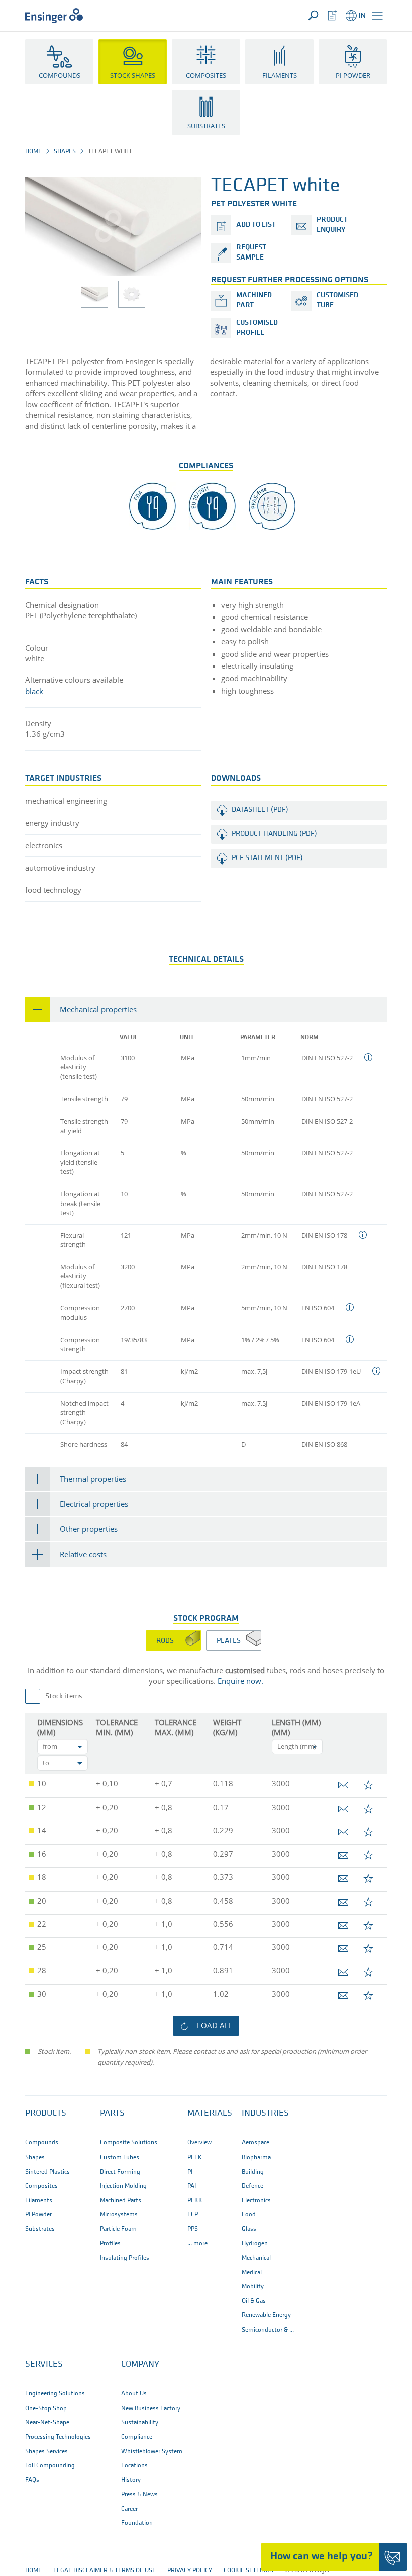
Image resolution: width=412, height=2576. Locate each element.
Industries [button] (265, 2114)
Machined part (254, 300)
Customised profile (257, 328)
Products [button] (46, 2114)
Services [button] (44, 2365)
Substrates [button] (206, 126)
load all (215, 2025)
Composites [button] (206, 75)
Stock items (64, 1697)
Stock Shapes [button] (133, 75)
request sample (251, 253)
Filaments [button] (280, 75)
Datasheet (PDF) (260, 810)
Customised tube (337, 300)
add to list (256, 225)
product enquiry (332, 225)
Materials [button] (210, 2114)
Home (33, 152)
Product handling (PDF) (274, 834)
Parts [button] (112, 2114)
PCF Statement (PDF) (267, 858)
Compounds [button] (60, 75)
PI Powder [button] (353, 75)
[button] (377, 16)
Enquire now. (240, 1681)
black (34, 691)
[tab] (206, 1010)
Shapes (65, 152)
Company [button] (140, 2365)
